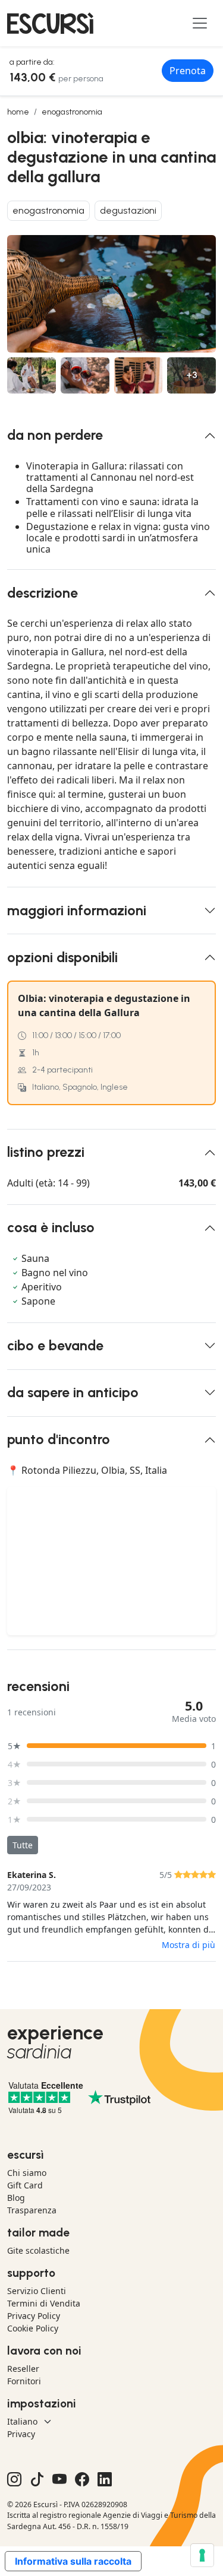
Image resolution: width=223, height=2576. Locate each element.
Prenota (188, 71)
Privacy (21, 2434)
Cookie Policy (33, 2328)
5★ (15, 1746)
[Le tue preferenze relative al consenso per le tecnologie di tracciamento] (202, 2555)
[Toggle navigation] (200, 23)
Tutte (23, 1845)
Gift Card (25, 2185)
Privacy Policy (34, 2316)
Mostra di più (189, 1945)
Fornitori (24, 2381)
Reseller (23, 2369)
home (18, 112)
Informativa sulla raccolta (73, 2561)
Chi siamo (27, 2173)
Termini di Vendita (44, 2303)
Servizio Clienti (37, 2291)
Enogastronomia (72, 112)
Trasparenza (32, 2210)
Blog (16, 2198)
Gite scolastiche (38, 2250)
